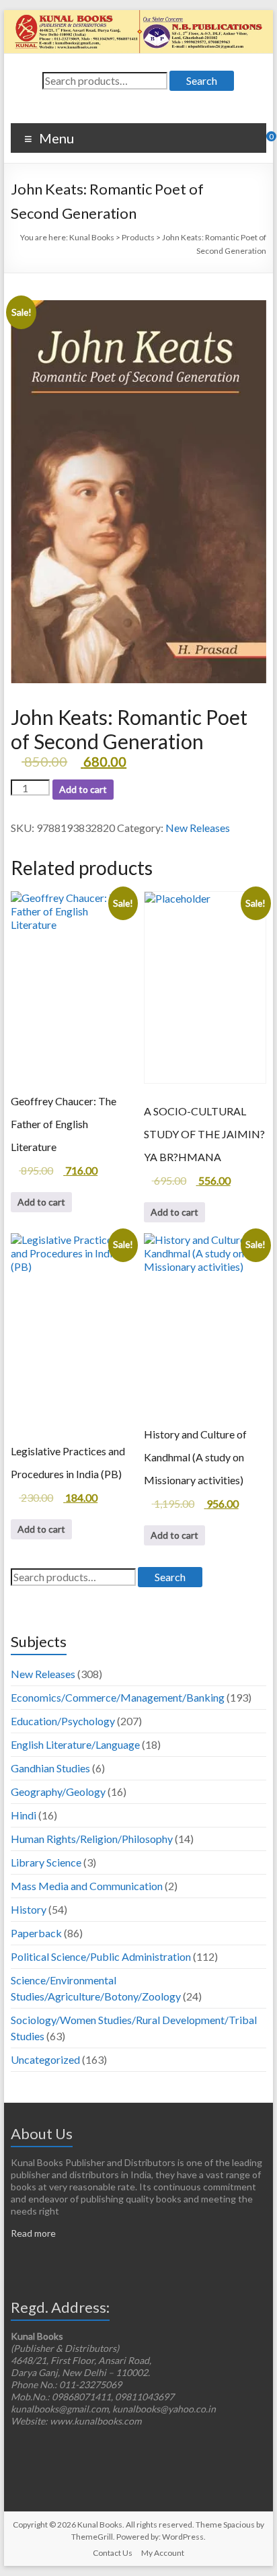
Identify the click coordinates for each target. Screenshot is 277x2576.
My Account (163, 2553)
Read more (33, 2233)
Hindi (24, 1815)
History (29, 1909)
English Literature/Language (75, 1744)
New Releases (198, 828)
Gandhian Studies (50, 1768)
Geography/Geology (58, 1791)
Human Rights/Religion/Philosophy (92, 1839)
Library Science (46, 1862)
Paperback (36, 1933)
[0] (262, 141)
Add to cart (83, 789)
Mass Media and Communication (87, 1886)
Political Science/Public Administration (101, 1956)
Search (202, 80)
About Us (42, 2133)
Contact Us (113, 2553)
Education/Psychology (63, 1721)
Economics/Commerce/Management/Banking (118, 1697)
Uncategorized (45, 2059)
